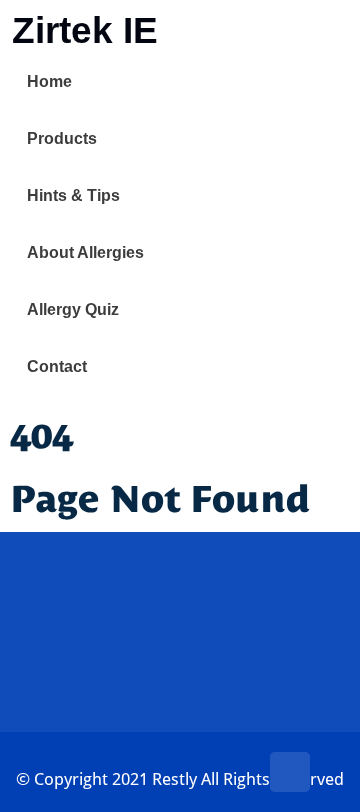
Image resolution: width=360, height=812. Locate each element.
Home (49, 81)
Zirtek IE (85, 30)
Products (62, 138)
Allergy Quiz (73, 309)
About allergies (85, 252)
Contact (57, 366)
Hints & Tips (73, 195)
